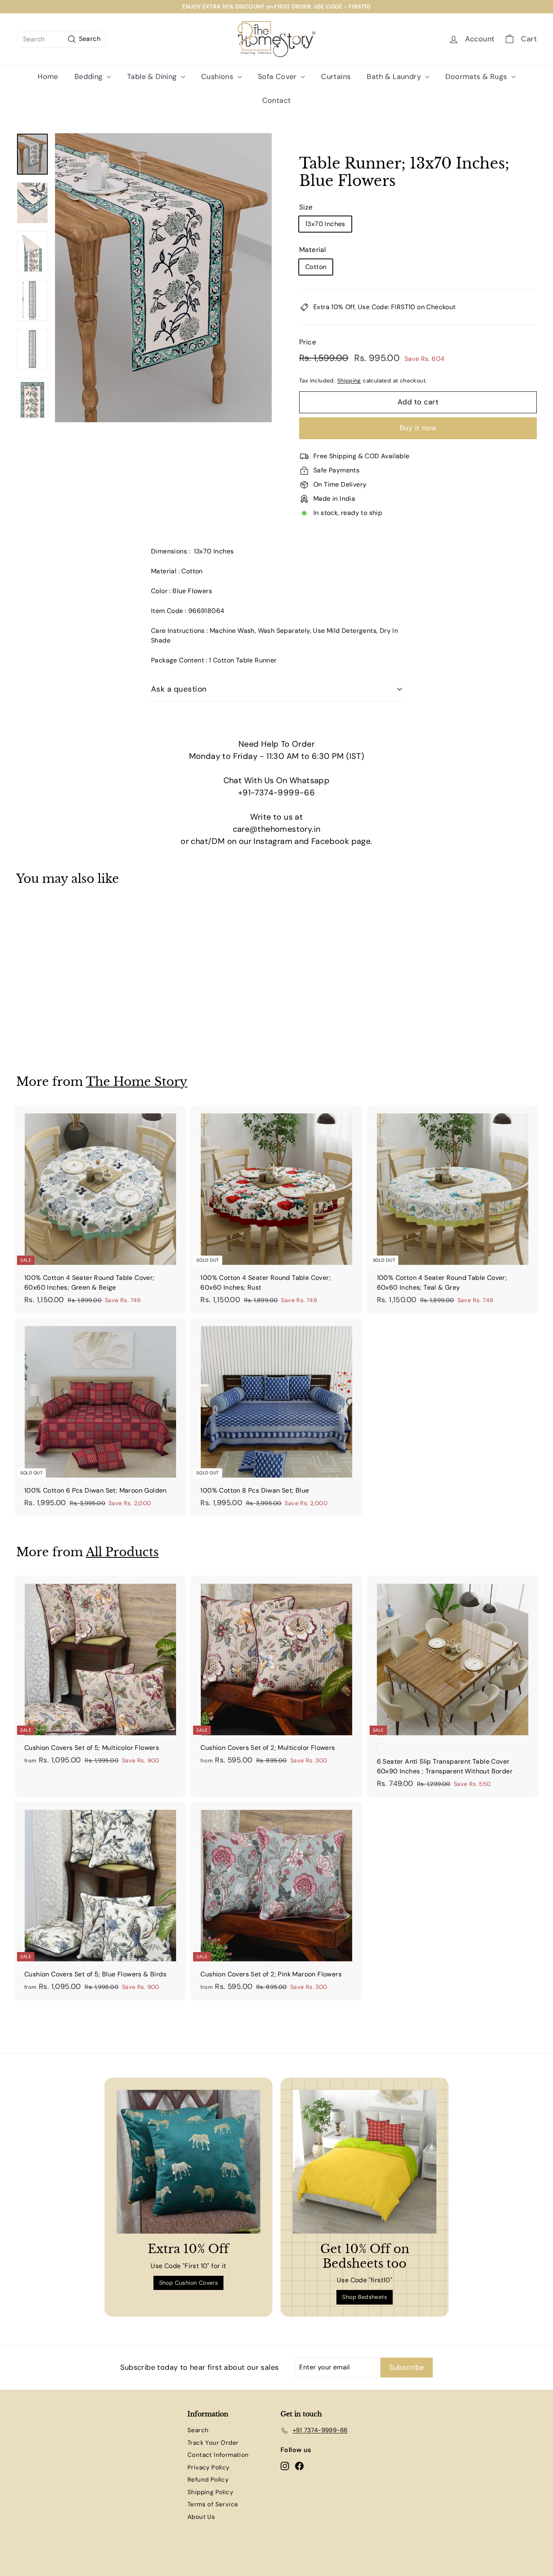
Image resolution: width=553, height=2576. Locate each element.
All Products (122, 1552)
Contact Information (218, 2455)
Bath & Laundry (395, 77)
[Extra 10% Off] (188, 2162)
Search (198, 2430)
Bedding (90, 77)
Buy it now (418, 428)
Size (306, 207)
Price (308, 342)
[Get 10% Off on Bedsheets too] (365, 2162)
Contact (277, 100)
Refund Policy (208, 2480)
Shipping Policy (210, 2492)
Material (313, 250)
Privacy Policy (208, 2467)
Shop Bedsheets (365, 2297)
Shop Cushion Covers (189, 2283)
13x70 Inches (325, 224)
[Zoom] (163, 278)
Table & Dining (153, 77)
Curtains (336, 77)
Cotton (316, 267)
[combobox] (62, 39)
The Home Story (137, 1082)
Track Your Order (213, 2443)
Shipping (349, 381)
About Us (201, 2517)
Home (48, 77)
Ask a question (179, 689)
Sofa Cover (278, 77)
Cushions (218, 77)
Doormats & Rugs (477, 77)
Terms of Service (213, 2504)
